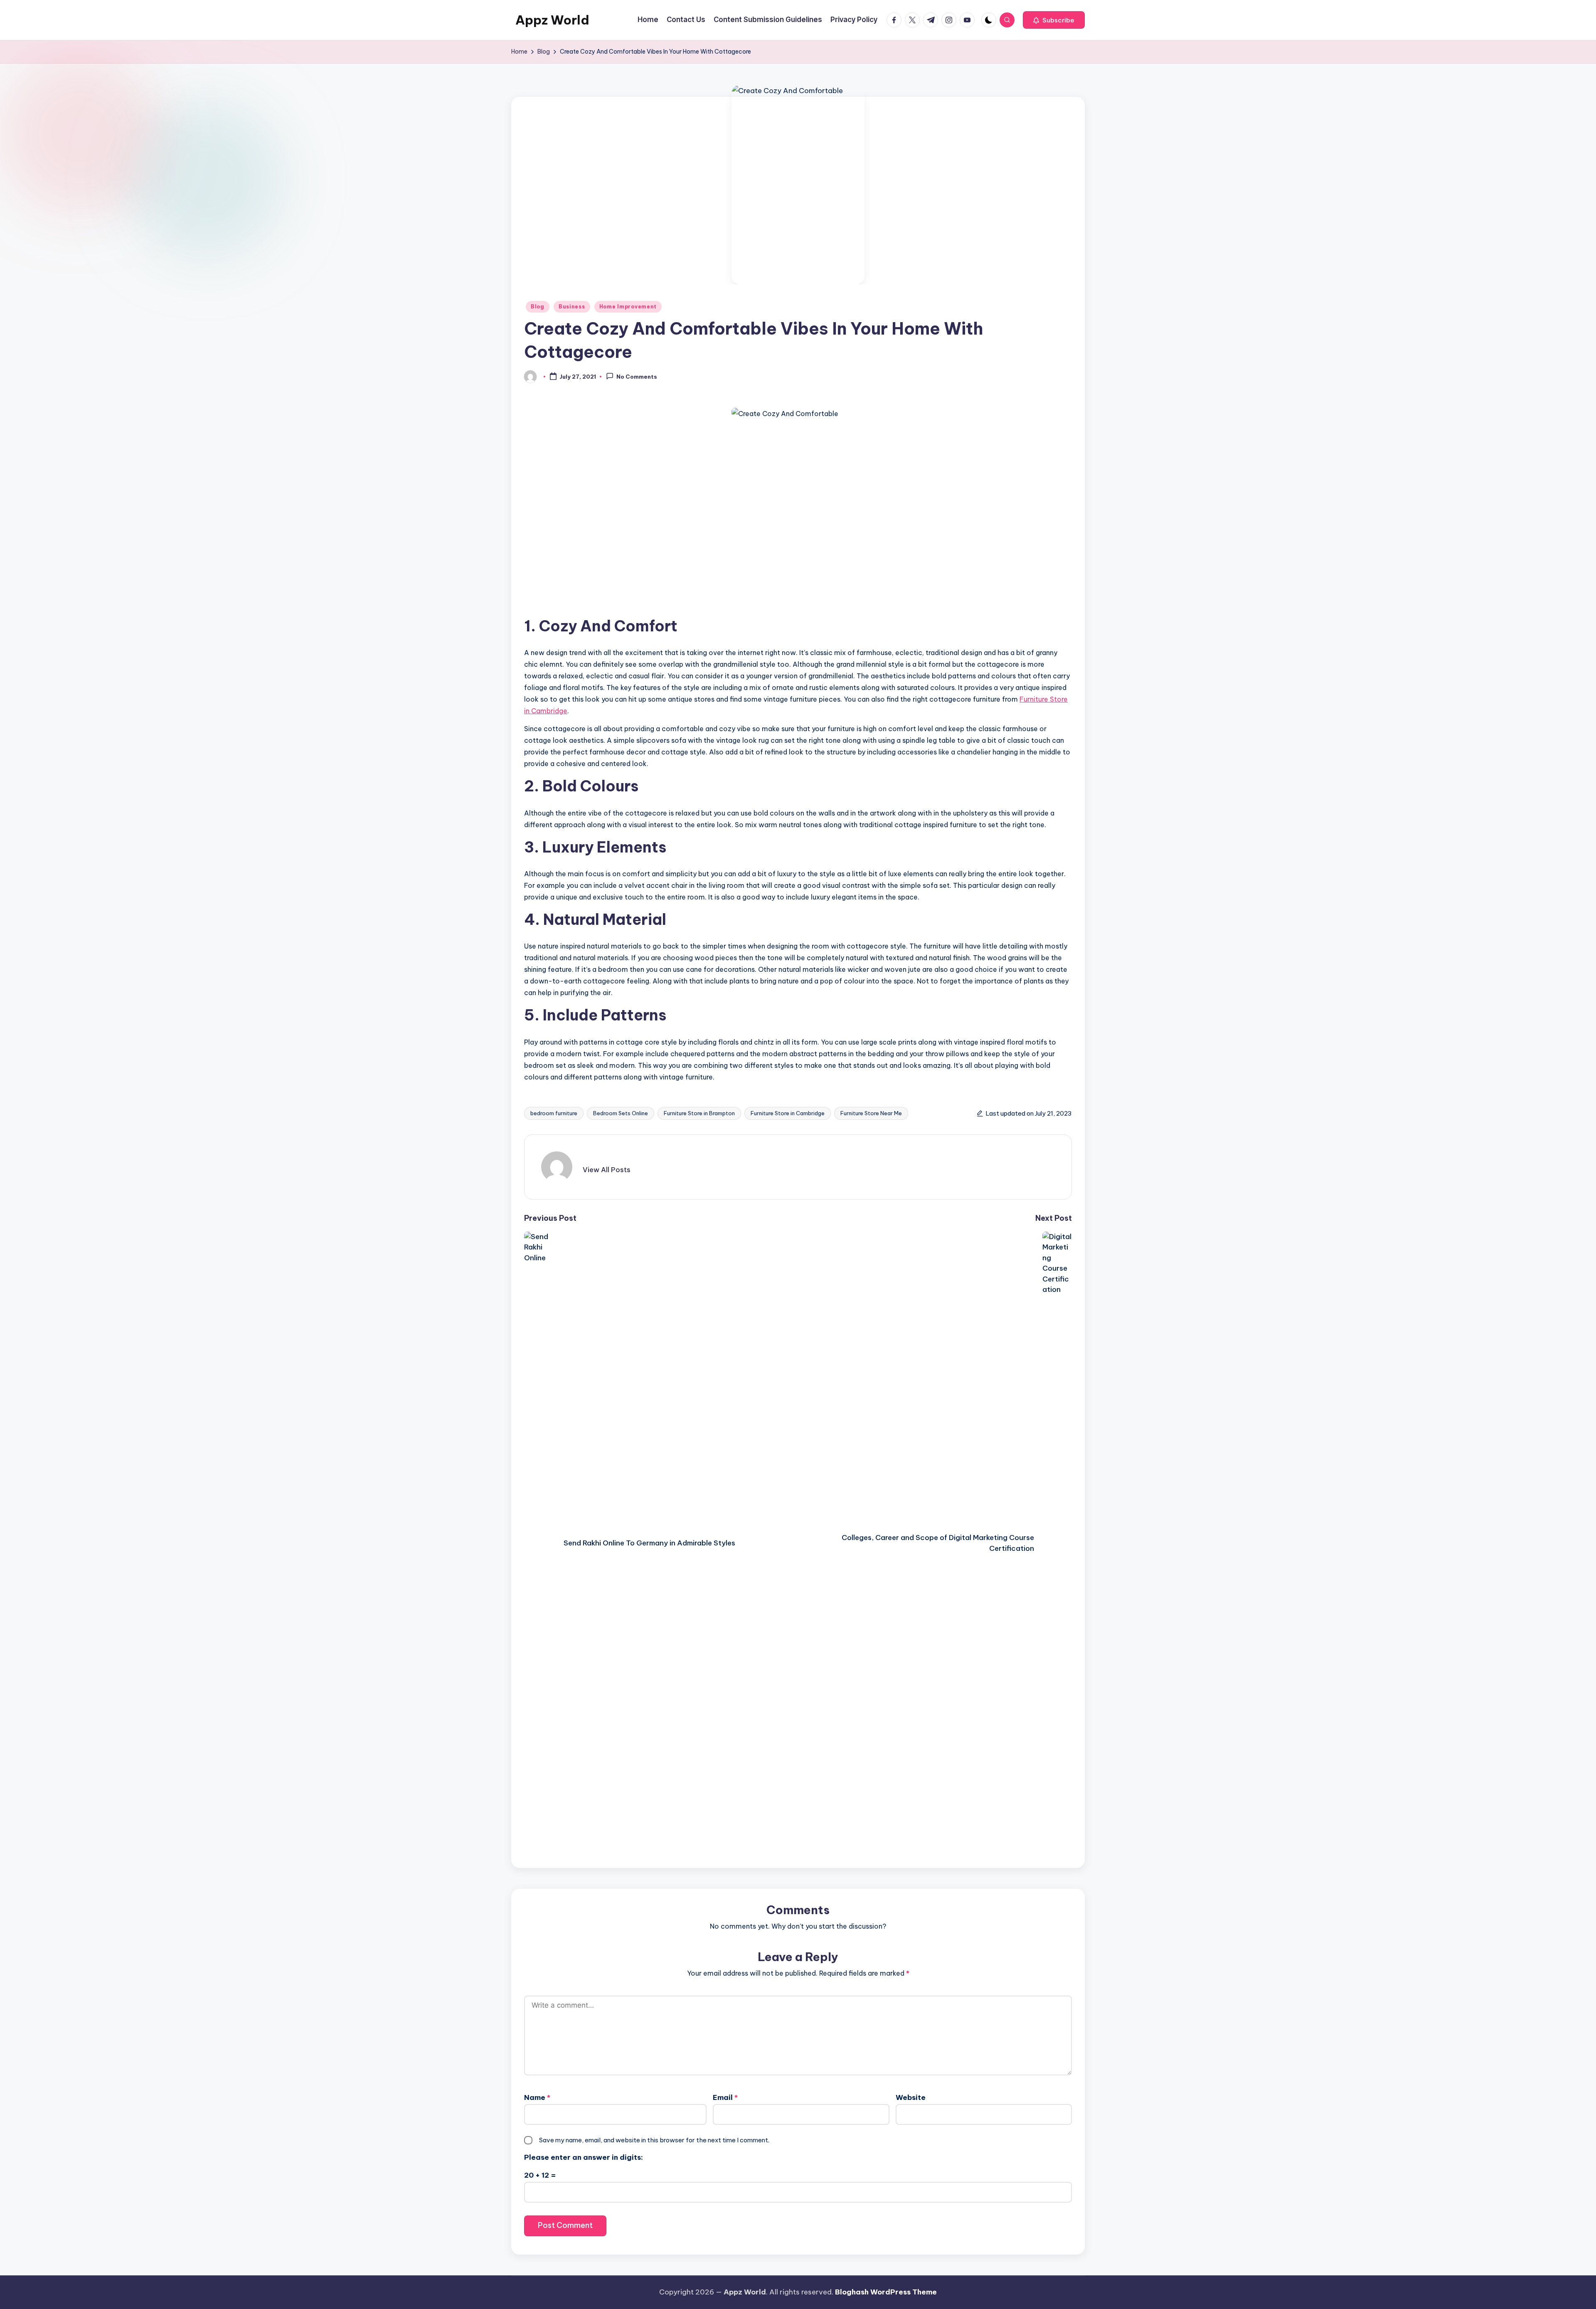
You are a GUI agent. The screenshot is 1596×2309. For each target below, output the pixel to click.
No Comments (637, 377)
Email (725, 2097)
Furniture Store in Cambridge (788, 1113)
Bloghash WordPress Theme (886, 2292)
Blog (538, 307)
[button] (1054, 20)
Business (572, 307)
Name (537, 2097)
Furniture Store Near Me (871, 1113)
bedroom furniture (554, 1113)
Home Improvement (628, 307)
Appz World (552, 20)
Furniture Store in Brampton (699, 1113)
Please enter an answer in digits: (584, 2157)
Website (911, 2097)
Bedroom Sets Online (621, 1113)
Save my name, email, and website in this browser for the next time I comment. (654, 2140)
